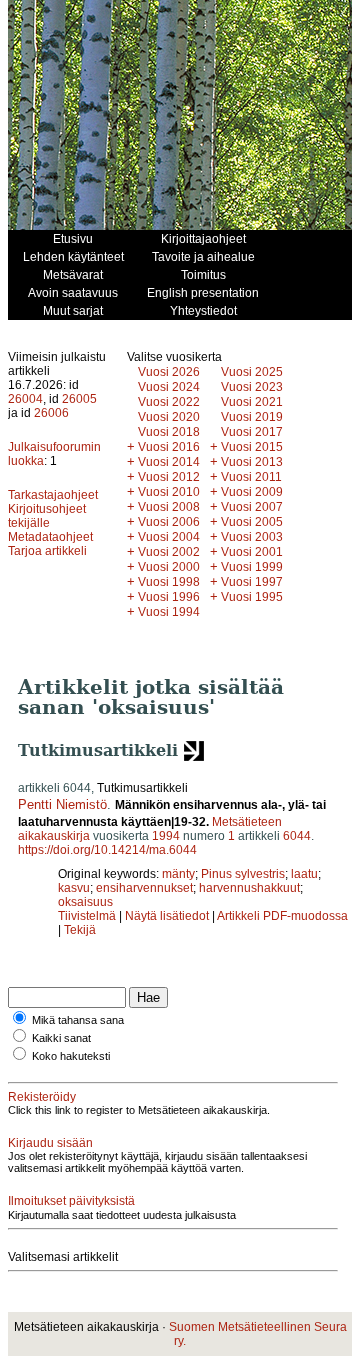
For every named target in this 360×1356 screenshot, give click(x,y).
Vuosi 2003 (252, 537)
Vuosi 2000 (169, 567)
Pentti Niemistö (62, 804)
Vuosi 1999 (252, 567)
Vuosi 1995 (252, 597)
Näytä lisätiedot (168, 916)
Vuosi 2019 (252, 417)
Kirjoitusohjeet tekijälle (47, 516)
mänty (178, 874)
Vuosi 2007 (252, 507)
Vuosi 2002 (169, 552)
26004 (25, 399)
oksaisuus (85, 902)
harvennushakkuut (249, 888)
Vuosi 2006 (169, 522)
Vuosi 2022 (169, 402)
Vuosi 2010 (169, 492)
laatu (304, 874)
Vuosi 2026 (169, 372)
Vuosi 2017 (252, 432)
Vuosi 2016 (169, 447)
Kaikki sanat (61, 1038)
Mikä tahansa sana (78, 1020)
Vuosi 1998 (169, 582)
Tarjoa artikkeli (47, 551)
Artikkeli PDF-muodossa (282, 916)
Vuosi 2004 (169, 537)
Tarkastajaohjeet (53, 495)
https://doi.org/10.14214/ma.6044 (107, 850)
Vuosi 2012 (169, 477)
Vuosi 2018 (169, 432)
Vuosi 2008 (169, 507)
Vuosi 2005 (252, 522)
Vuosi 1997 (252, 582)
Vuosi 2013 (252, 462)
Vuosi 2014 (169, 462)
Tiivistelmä (87, 916)
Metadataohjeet (50, 537)
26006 (51, 413)
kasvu (74, 888)
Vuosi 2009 (252, 492)
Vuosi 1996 (169, 597)
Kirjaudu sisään (50, 1143)
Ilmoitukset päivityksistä (71, 1201)
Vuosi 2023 (252, 387)
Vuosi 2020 (169, 417)
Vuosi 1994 (169, 612)
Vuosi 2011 (251, 477)
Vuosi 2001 (252, 552)
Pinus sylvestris (243, 874)
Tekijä (80, 930)
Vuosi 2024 (169, 387)
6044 (297, 836)
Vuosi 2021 (252, 402)
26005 (79, 399)
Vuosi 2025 (252, 372)
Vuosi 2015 (252, 447)
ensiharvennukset (144, 888)
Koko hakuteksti (71, 1056)
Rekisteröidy (42, 1097)
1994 (166, 836)
